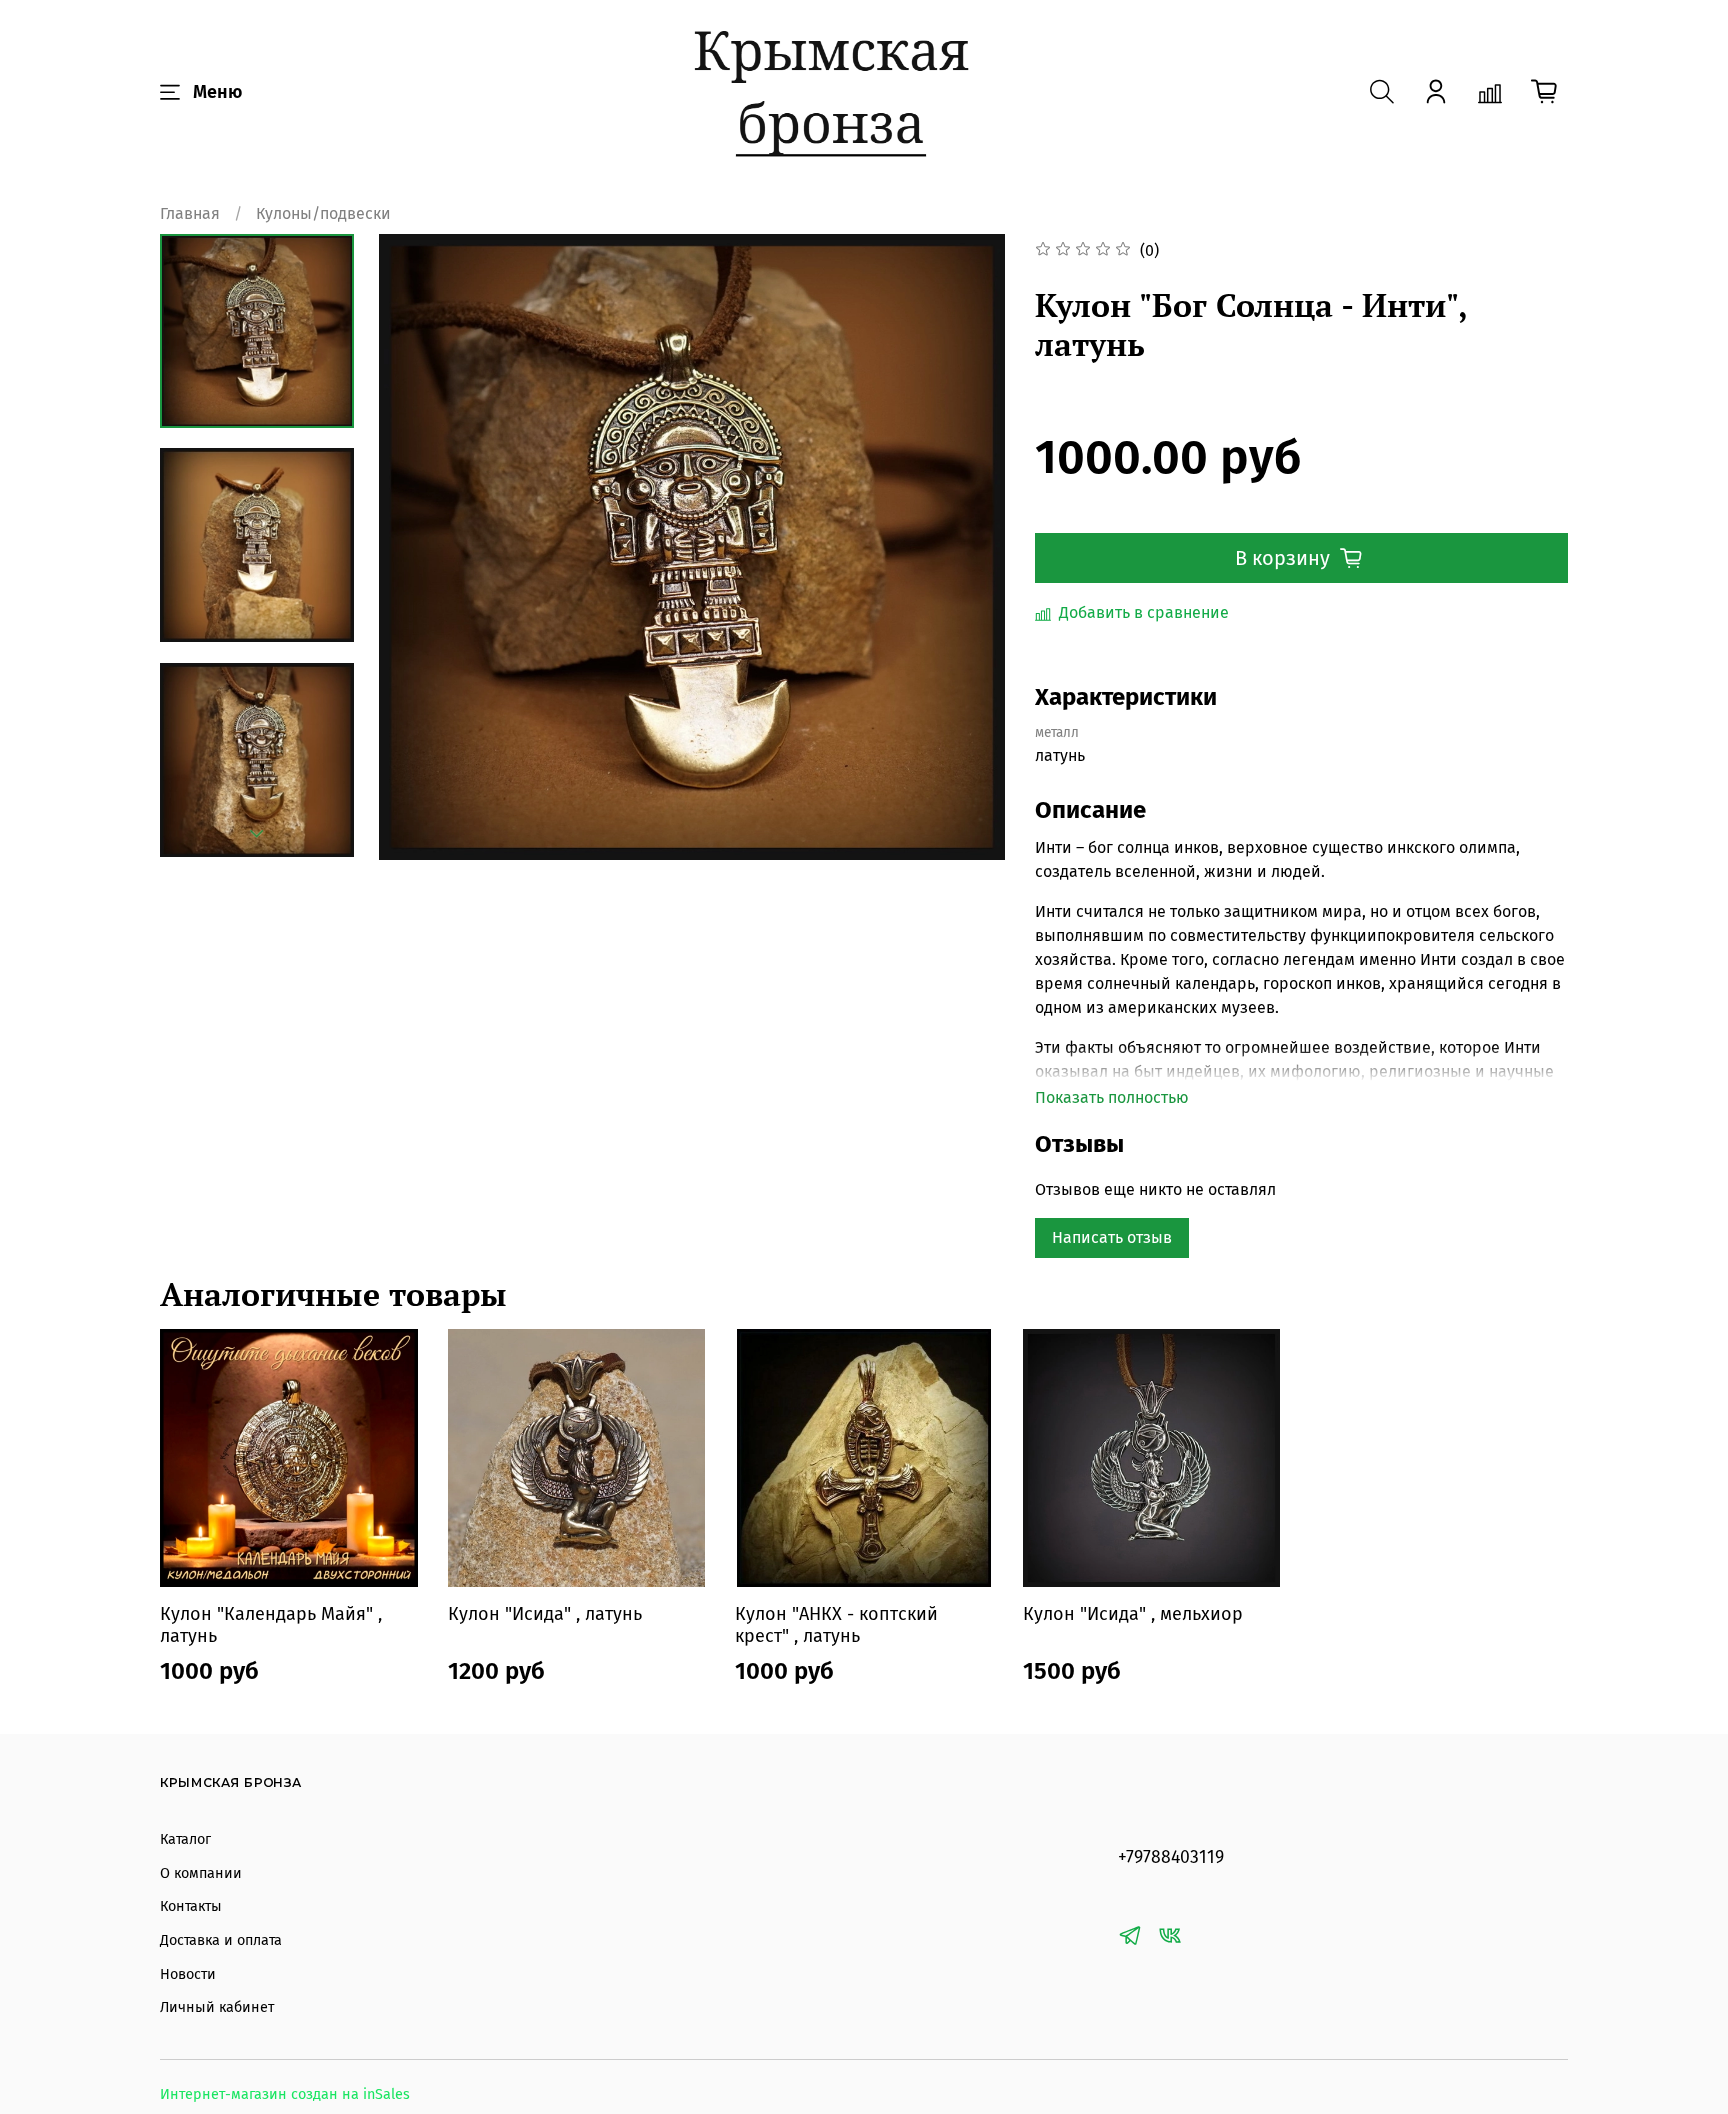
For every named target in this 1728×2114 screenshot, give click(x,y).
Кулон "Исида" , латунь (545, 1614)
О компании (201, 1873)
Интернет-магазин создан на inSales (285, 2094)
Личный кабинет (217, 2007)
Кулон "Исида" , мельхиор (1133, 1614)
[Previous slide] (419, 547)
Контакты (191, 1906)
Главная (190, 213)
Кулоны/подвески (323, 213)
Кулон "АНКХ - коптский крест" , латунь (836, 1625)
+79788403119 (1171, 1857)
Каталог (185, 1839)
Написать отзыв (1112, 1237)
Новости (188, 1974)
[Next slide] (257, 834)
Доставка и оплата (221, 1940)
